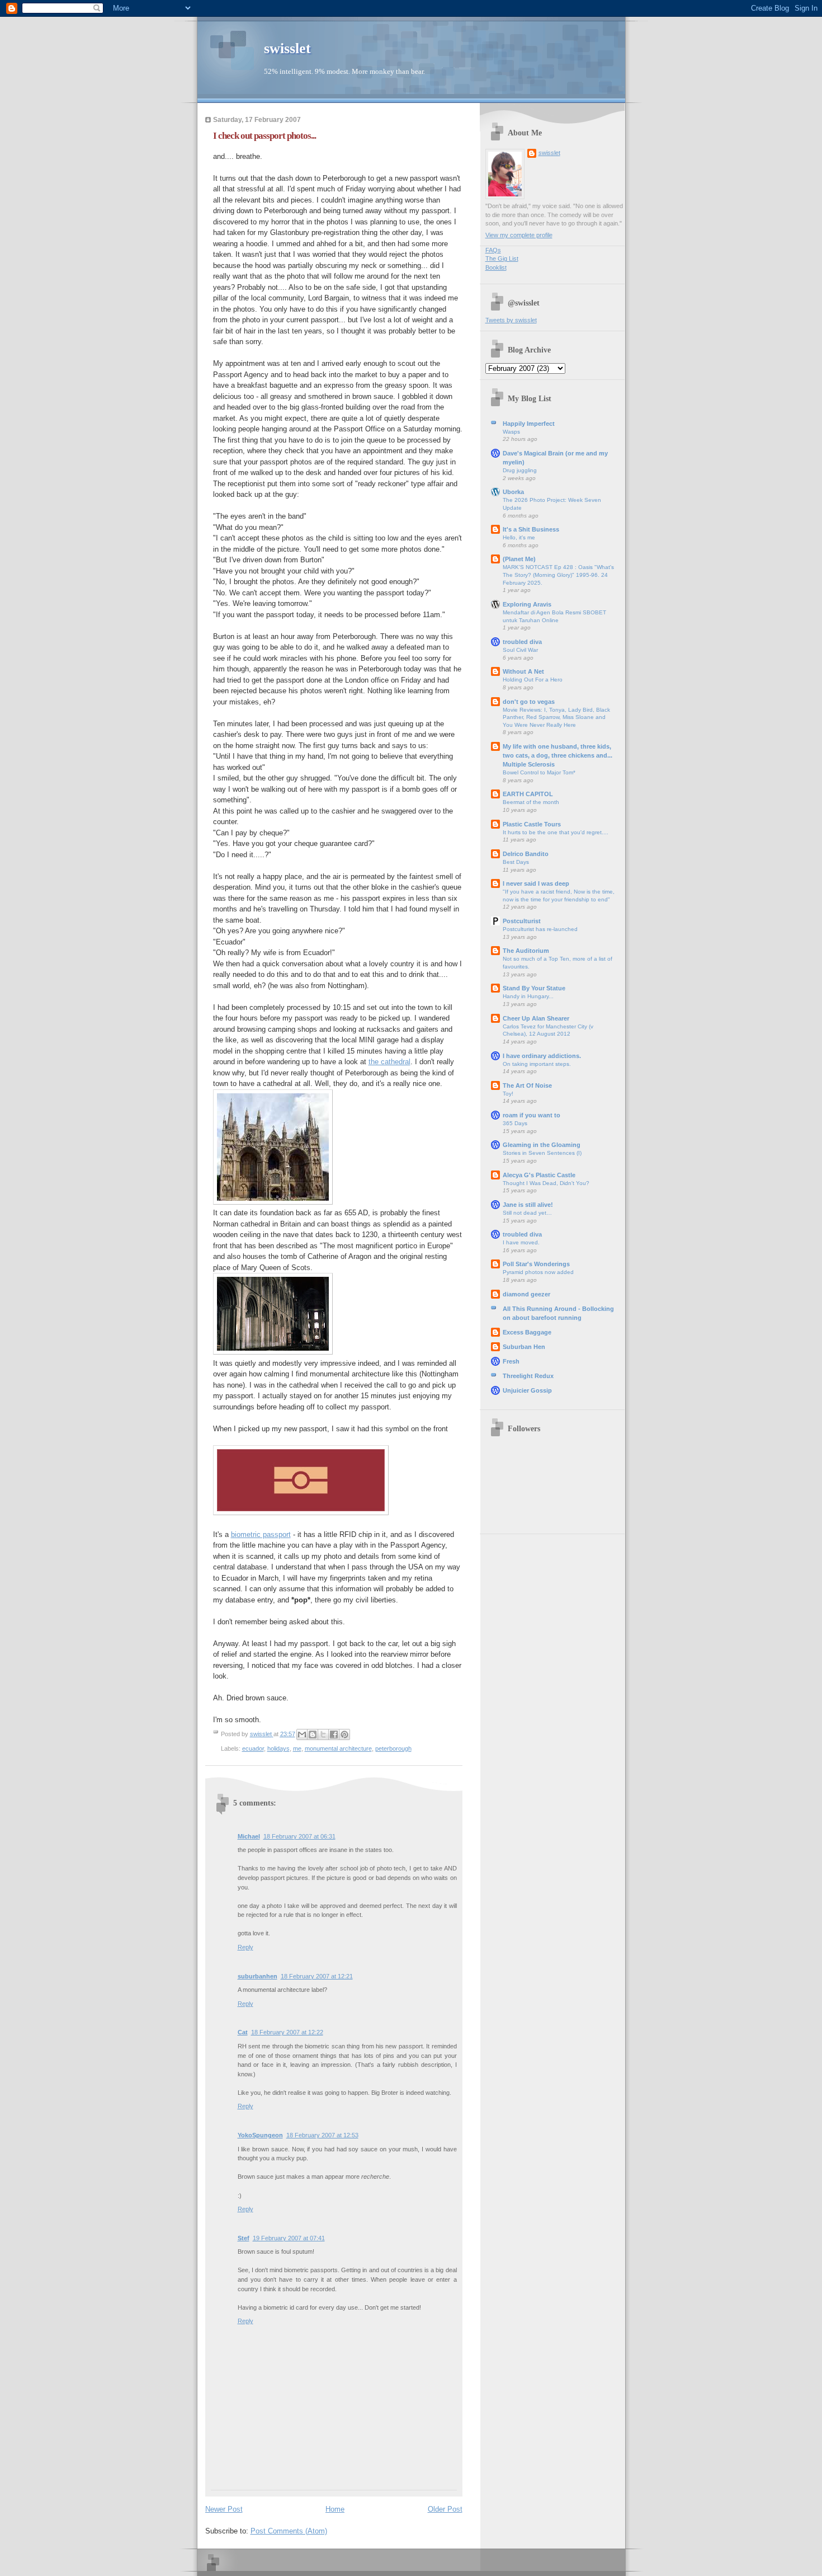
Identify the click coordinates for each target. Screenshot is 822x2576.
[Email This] (302, 1734)
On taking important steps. (537, 1064)
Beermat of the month (531, 802)
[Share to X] (323, 1734)
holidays (278, 1748)
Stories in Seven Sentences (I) (542, 1153)
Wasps (511, 432)
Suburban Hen (524, 1347)
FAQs (493, 250)
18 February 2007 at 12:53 (322, 2135)
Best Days (516, 862)
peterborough (393, 1748)
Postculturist (522, 921)
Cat (243, 2032)
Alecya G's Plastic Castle (539, 1175)
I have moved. (521, 1242)
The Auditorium (526, 951)
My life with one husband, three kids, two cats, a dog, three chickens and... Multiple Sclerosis (558, 755)
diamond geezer (526, 1294)
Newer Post (224, 2509)
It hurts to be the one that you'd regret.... (556, 832)
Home (335, 2509)
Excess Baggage (527, 1332)
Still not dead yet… (527, 1213)
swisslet (287, 48)
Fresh (511, 1361)
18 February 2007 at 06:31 (299, 1836)
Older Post (445, 2509)
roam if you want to (532, 1115)
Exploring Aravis (527, 604)
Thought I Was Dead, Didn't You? (546, 1183)
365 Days (515, 1123)
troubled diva (522, 642)
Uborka (513, 492)
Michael (249, 1836)
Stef (244, 2238)
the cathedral (389, 1062)
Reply (245, 1947)
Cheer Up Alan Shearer (536, 1018)
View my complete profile (519, 235)
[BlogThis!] (313, 1734)
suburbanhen (258, 1976)
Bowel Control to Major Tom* (539, 772)
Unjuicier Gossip (527, 1390)
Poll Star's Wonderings (536, 1264)
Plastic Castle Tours (532, 824)
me (297, 1748)
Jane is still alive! (528, 1205)
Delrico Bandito (526, 854)
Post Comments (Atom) (289, 2531)
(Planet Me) (519, 559)
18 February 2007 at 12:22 (287, 2032)
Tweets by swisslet (511, 320)
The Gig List (502, 258)
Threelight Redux (528, 1376)
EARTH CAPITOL (528, 794)
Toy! (508, 1094)
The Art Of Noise (527, 1085)
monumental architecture (338, 1748)
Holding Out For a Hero (533, 680)
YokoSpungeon (260, 2135)
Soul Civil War (520, 650)
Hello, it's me (519, 537)
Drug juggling (520, 470)
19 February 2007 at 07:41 (289, 2238)
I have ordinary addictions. (542, 1056)
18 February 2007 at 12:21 (317, 1976)
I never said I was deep (536, 883)
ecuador (253, 1748)
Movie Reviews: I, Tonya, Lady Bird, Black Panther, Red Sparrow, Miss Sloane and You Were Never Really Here (556, 717)
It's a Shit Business (531, 529)
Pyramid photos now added (538, 1272)
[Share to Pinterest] (344, 1734)
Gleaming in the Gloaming (542, 1145)
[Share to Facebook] (334, 1734)
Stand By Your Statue (534, 988)
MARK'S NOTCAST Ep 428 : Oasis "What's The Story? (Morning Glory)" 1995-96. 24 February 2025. (558, 575)
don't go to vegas (529, 702)
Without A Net (523, 671)
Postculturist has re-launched (540, 929)
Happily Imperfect (529, 424)
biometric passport (261, 1534)
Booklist (496, 267)
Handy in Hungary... (528, 996)
